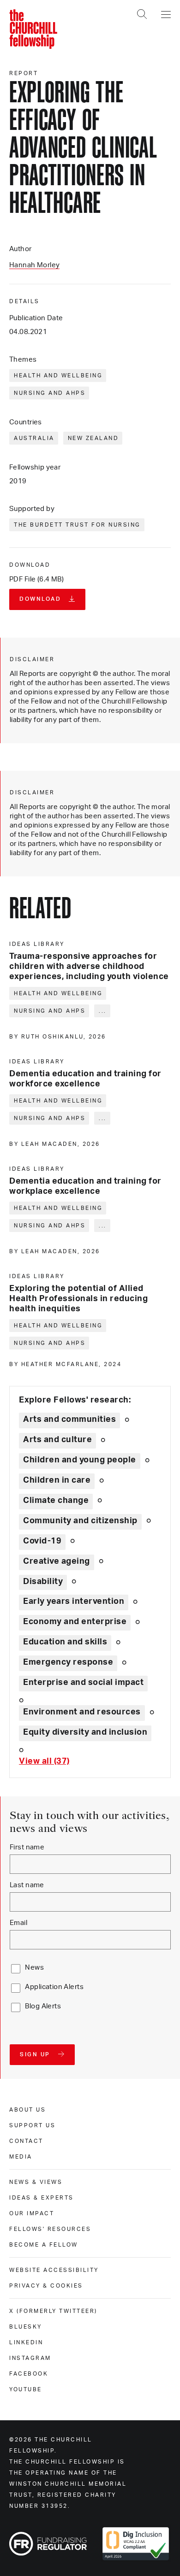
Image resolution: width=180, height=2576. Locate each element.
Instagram (30, 2358)
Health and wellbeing (58, 376)
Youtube (26, 2389)
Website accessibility (54, 2270)
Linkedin (26, 2342)
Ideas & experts (42, 2198)
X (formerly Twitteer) (53, 2311)
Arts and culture (57, 1440)
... (103, 1011)
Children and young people (80, 1460)
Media (21, 2157)
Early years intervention (74, 1602)
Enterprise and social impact (83, 1683)
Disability (43, 1582)
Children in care (57, 1480)
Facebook (29, 2374)
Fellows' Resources (50, 2229)
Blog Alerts (43, 2006)
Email (18, 1923)
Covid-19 (42, 1541)
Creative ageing (57, 1561)
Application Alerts (54, 1987)
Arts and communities (69, 1420)
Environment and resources (82, 1712)
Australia (34, 438)
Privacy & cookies (46, 2286)
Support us (32, 2125)
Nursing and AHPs (50, 393)
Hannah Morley (34, 265)
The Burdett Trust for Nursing (77, 525)
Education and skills (65, 1642)
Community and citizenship (80, 1521)
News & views (36, 2182)
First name (27, 1847)
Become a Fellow (44, 2245)
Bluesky (26, 2327)
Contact (26, 2141)
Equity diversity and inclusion (85, 1732)
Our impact (32, 2213)
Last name (27, 1885)
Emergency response (68, 1662)
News (34, 1968)
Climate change (56, 1501)
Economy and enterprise (75, 1622)
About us (27, 2110)
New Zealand (93, 438)
